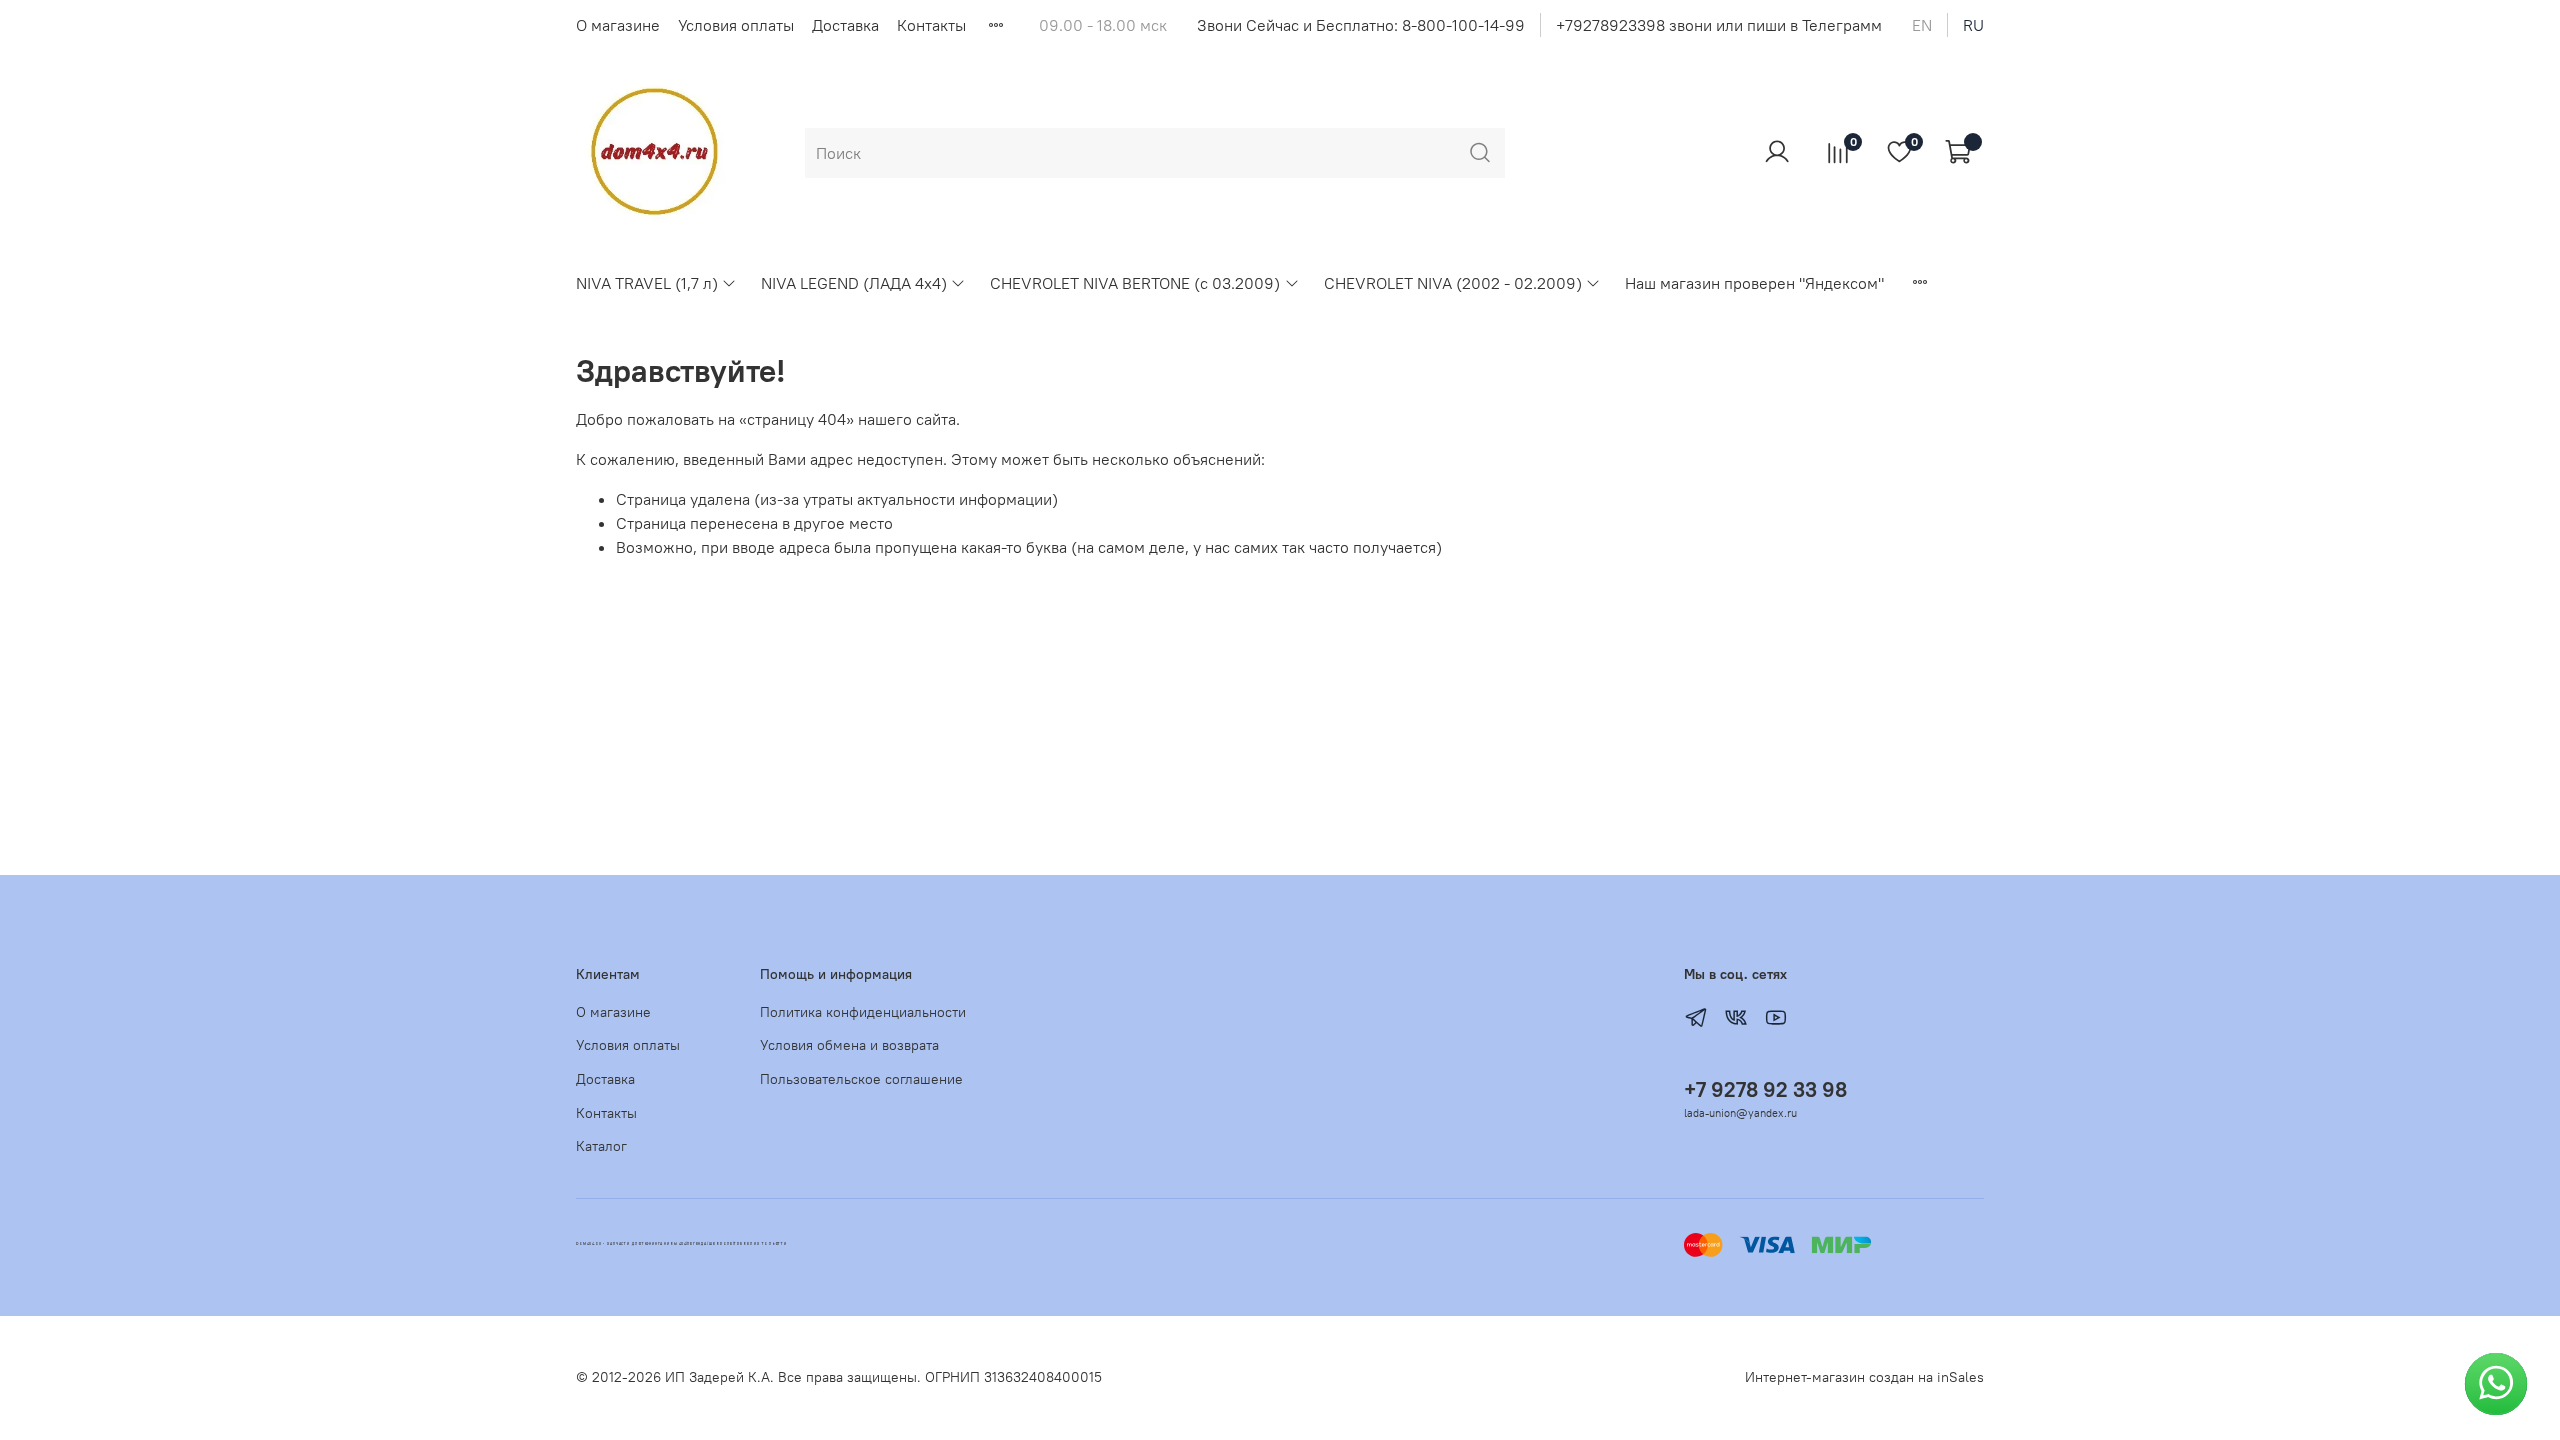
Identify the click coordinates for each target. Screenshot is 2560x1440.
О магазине (618, 25)
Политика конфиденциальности (863, 1012)
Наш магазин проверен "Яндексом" (1754, 283)
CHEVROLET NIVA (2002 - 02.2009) (1453, 283)
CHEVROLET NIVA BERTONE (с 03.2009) (1135, 283)
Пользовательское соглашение (861, 1079)
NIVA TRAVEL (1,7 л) (647, 283)
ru (1973, 25)
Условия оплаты (736, 25)
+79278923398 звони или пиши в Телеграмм (1719, 25)
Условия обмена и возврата (849, 1045)
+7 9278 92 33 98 (1765, 1089)
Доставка (845, 25)
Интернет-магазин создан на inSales (1864, 1377)
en (1922, 25)
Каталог (601, 1146)
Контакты (931, 25)
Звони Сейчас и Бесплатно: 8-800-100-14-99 (1361, 25)
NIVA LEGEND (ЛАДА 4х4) (854, 283)
